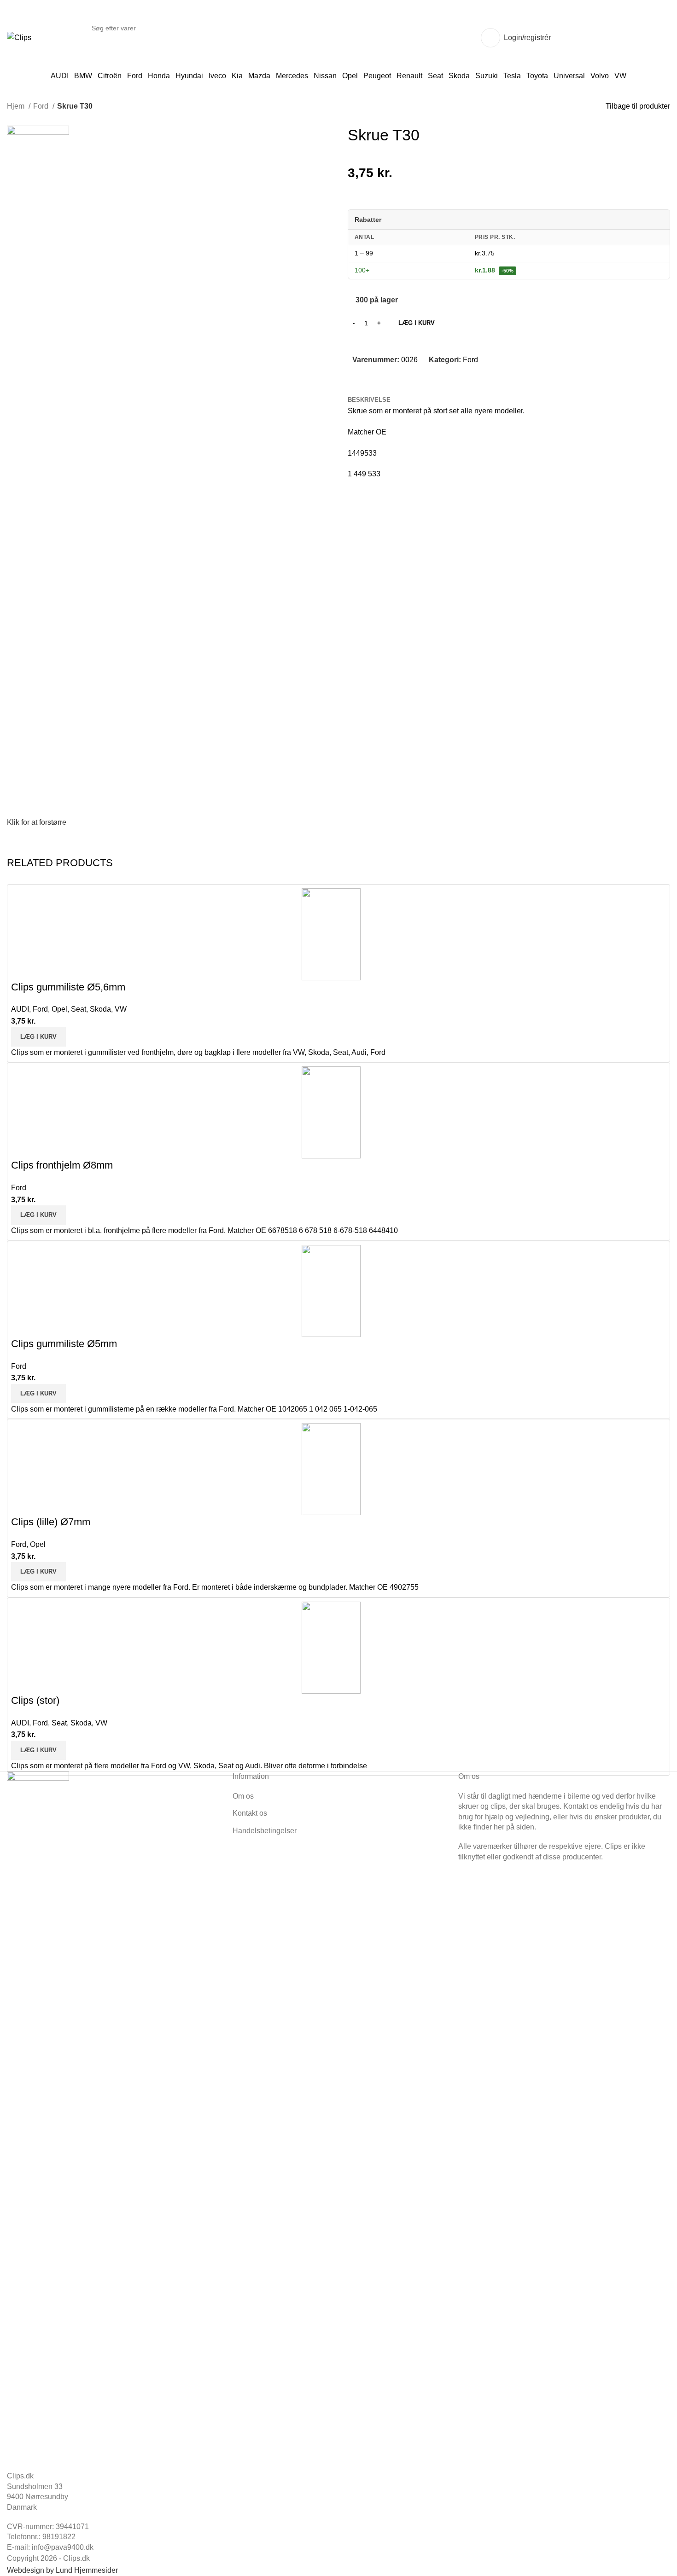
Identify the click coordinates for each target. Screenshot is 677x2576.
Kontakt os (250, 1813)
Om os (243, 1796)
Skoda (100, 1009)
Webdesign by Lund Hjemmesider (62, 2570)
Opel (59, 1009)
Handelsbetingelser (265, 1831)
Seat (79, 1009)
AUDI (20, 1009)
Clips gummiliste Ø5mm (64, 1344)
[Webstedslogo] (19, 37)
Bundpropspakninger (624, 38)
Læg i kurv (417, 323)
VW (121, 1009)
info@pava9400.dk (63, 2547)
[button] (38, 1037)
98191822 (59, 2537)
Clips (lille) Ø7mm (51, 1522)
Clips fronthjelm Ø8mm (62, 1165)
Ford (42, 106)
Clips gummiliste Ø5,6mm (68, 987)
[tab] (369, 400)
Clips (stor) (35, 1700)
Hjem (17, 106)
